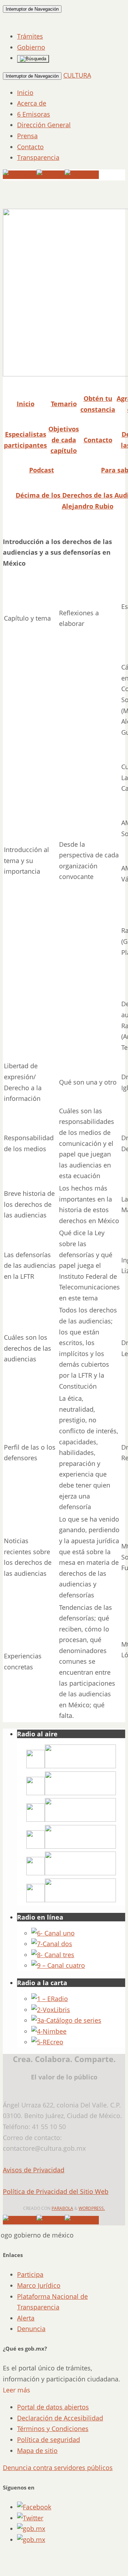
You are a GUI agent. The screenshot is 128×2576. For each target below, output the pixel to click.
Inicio (25, 93)
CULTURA (77, 75)
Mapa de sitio (37, 2451)
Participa (30, 2274)
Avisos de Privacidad (34, 2170)
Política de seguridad (49, 2440)
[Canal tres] (53, 1955)
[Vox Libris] (51, 2010)
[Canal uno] (53, 1933)
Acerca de (32, 103)
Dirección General (44, 125)
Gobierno (31, 47)
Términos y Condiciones (53, 2429)
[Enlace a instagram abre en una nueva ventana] (31, 2529)
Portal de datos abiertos (53, 2407)
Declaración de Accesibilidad (60, 2418)
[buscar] (33, 59)
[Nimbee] (49, 2031)
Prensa (27, 136)
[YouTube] (20, 175)
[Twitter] (51, 175)
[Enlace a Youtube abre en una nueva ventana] (31, 2539)
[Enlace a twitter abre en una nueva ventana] (30, 2518)
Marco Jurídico (39, 2285)
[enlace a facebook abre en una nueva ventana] (34, 2507)
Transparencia (38, 157)
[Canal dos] (52, 1944)
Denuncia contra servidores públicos (58, 2468)
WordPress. (92, 2208)
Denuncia (31, 2329)
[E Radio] (50, 1999)
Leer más (17, 2390)
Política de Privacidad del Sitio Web (56, 2191)
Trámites (30, 36)
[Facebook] (82, 175)
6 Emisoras (34, 114)
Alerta (26, 2318)
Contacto (30, 147)
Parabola (62, 2208)
